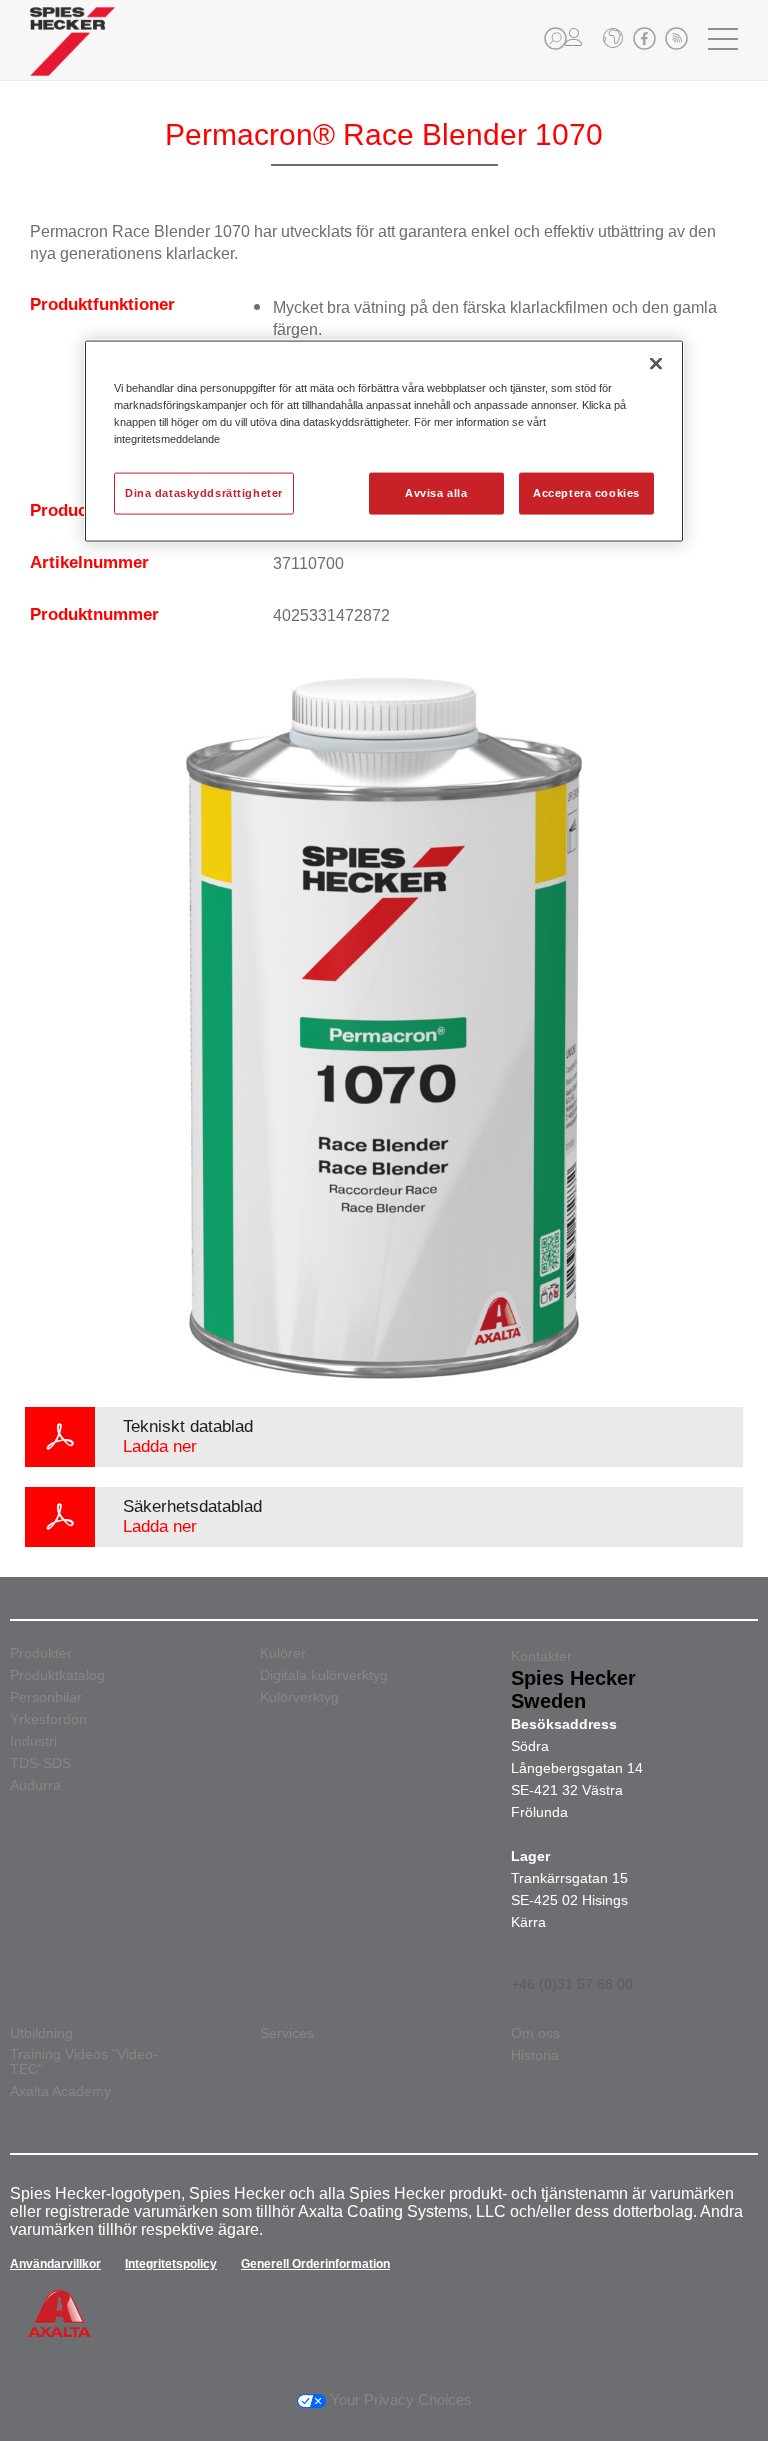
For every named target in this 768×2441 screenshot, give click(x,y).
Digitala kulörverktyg (324, 1675)
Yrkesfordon (48, 1719)
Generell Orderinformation (315, 2264)
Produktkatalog (57, 1675)
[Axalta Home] (72, 56)
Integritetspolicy (171, 2264)
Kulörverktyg (299, 1697)
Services (287, 2033)
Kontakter (541, 1656)
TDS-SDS (40, 1763)
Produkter (41, 1653)
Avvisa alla (436, 493)
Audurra (35, 1785)
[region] (384, 441)
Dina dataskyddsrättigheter (204, 493)
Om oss (535, 2033)
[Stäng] (656, 364)
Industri (33, 1741)
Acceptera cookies (586, 493)
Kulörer (283, 1653)
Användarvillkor (55, 2264)
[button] (555, 38)
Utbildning (41, 2033)
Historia (535, 2055)
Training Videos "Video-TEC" (84, 2062)
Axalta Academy (60, 2091)
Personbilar (46, 1697)
